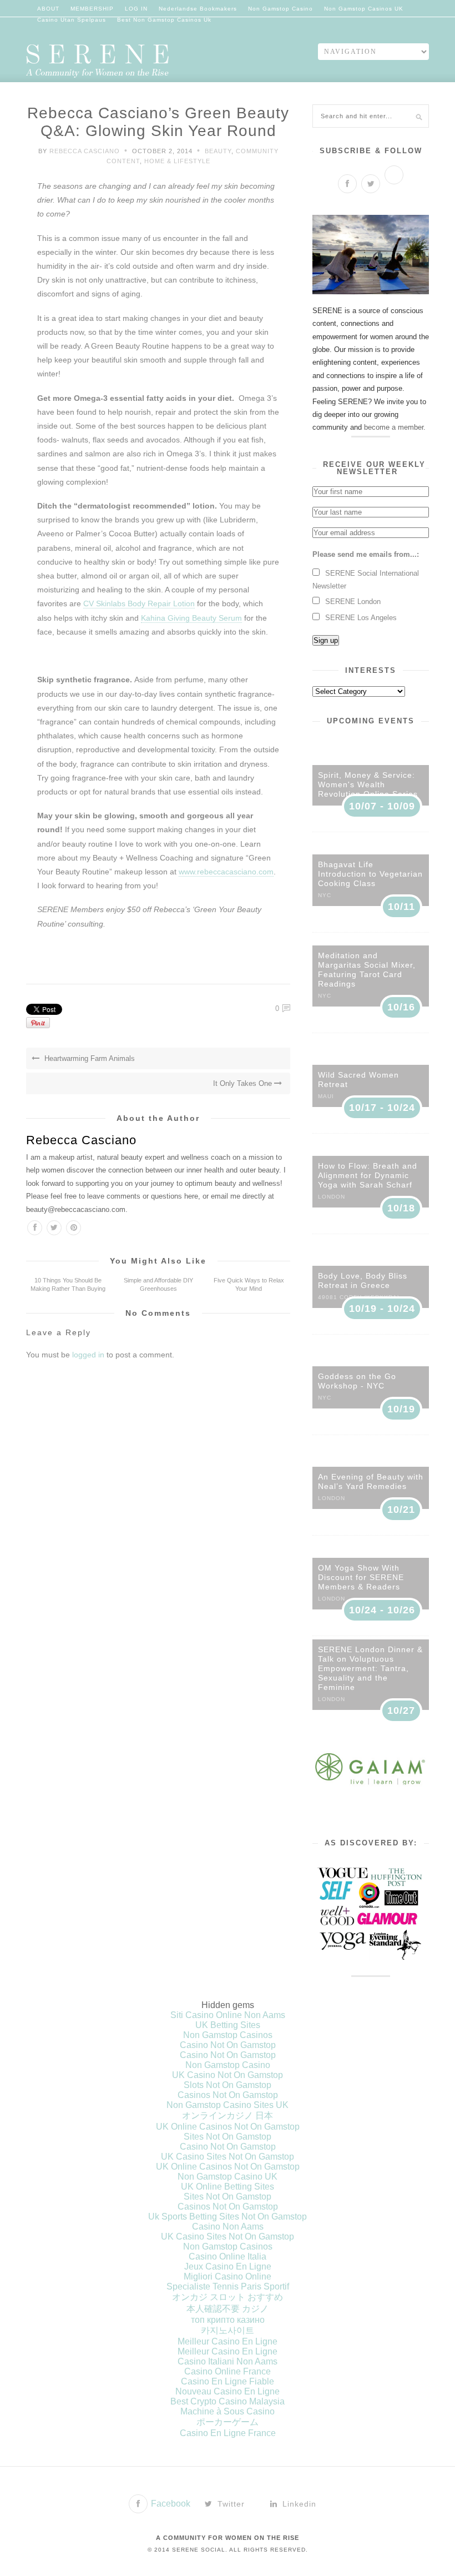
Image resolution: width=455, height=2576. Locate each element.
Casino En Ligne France (228, 2433)
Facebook (170, 2504)
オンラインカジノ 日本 (228, 2115)
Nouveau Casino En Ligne (228, 2391)
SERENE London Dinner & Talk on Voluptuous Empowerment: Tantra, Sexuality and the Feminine (370, 1668)
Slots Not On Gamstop (228, 2085)
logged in (88, 1355)
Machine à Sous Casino (228, 2411)
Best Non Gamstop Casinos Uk (164, 20)
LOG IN (136, 9)
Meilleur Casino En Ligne (228, 2341)
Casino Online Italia (228, 2256)
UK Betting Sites (228, 2025)
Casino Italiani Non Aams (228, 2361)
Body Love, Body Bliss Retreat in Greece (363, 1281)
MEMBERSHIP (92, 9)
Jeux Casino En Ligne (228, 2266)
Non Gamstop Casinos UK (364, 9)
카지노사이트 (228, 2330)
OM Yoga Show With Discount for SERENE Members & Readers (361, 1577)
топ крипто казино (228, 2320)
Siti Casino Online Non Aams (228, 2015)
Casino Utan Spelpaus (72, 20)
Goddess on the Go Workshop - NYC (357, 1381)
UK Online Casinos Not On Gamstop (228, 2127)
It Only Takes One (244, 1083)
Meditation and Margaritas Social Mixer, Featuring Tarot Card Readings (367, 970)
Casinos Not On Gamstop (228, 2095)
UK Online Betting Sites (228, 2187)
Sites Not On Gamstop (228, 2137)
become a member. (395, 427)
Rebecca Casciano (85, 151)
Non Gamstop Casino (280, 9)
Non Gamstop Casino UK (228, 2177)
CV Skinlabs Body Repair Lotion (139, 603)
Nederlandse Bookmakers (198, 9)
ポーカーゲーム (228, 2422)
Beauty (218, 151)
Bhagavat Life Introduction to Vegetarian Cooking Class (370, 874)
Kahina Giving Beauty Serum (191, 618)
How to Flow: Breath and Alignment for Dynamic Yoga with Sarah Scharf (368, 1175)
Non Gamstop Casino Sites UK (228, 2105)
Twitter (230, 2504)
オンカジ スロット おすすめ (228, 2297)
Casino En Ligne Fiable (228, 2381)
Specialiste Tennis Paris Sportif (228, 2286)
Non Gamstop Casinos (228, 2035)
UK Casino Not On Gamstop (228, 2075)
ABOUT (48, 9)
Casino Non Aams (228, 2227)
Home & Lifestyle (177, 161)
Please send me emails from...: (366, 554)
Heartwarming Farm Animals (89, 1058)
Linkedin (298, 2504)
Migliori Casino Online (228, 2276)
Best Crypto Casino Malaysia (228, 2401)
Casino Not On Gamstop (228, 2045)
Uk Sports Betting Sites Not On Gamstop (228, 2217)
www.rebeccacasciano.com (226, 872)
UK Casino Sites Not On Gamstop (228, 2157)
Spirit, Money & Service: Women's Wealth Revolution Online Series (368, 784)
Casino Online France (228, 2371)
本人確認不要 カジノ (228, 2309)
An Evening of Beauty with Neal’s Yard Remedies (371, 1481)
